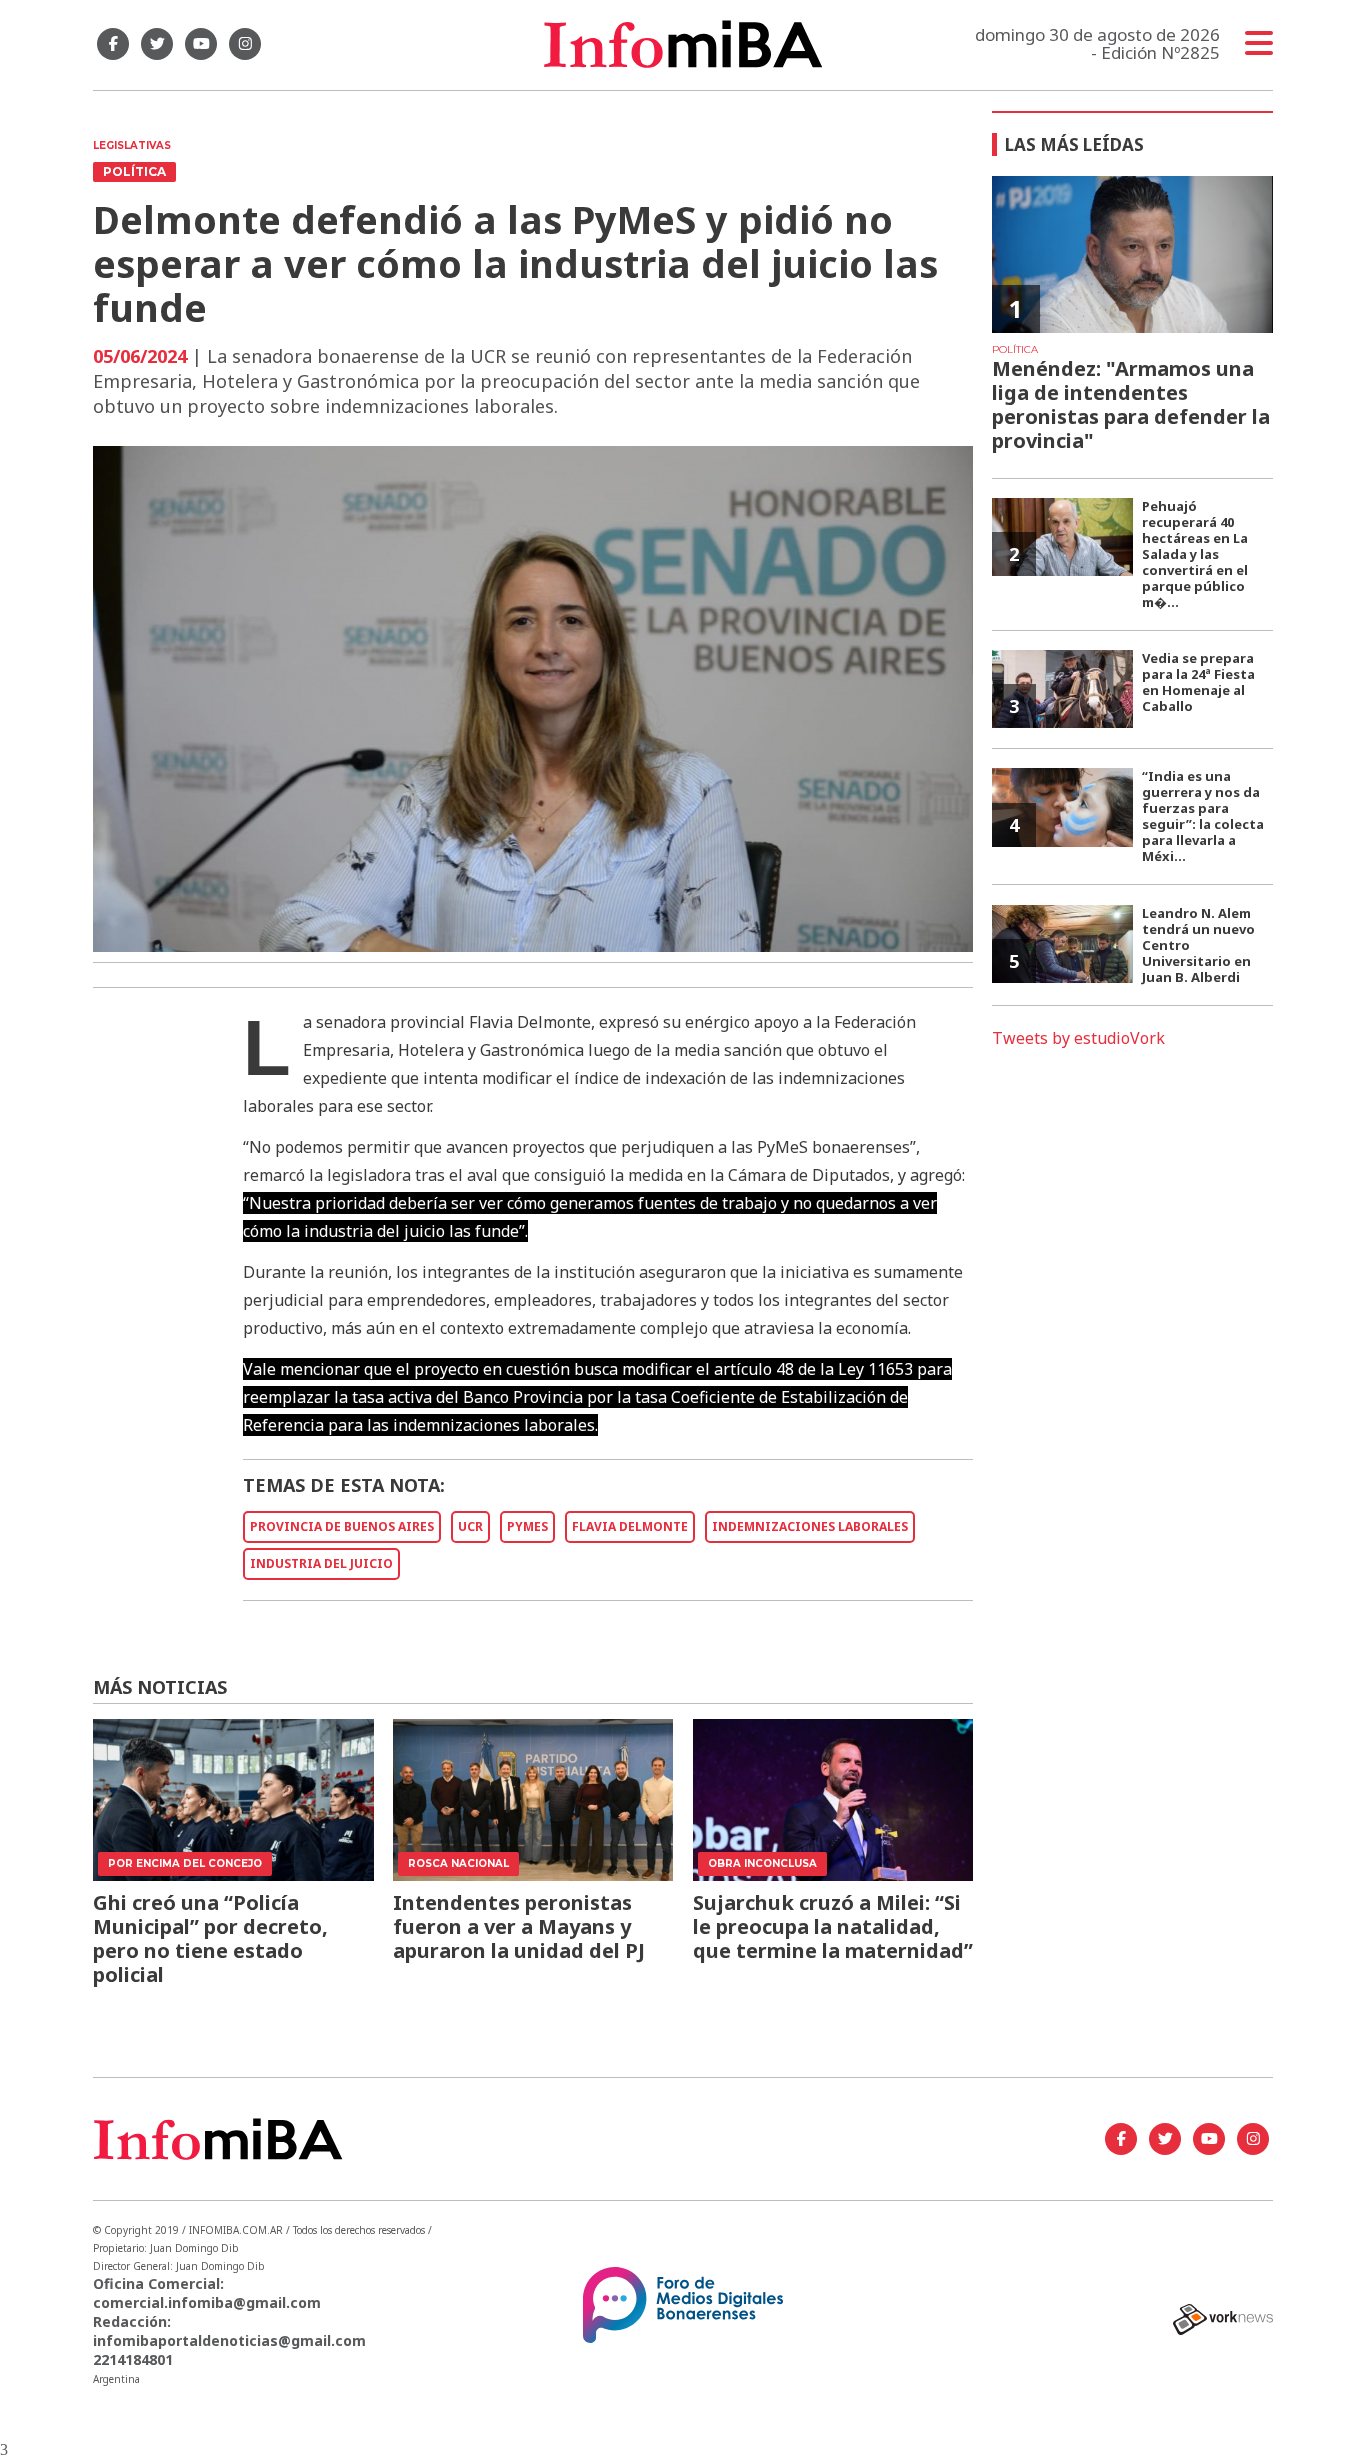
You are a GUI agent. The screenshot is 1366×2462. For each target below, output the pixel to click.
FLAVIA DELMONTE (630, 1526)
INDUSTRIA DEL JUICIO (321, 1563)
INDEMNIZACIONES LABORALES (810, 1526)
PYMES (527, 1526)
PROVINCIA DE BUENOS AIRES (342, 1526)
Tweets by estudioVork (1078, 1038)
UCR (470, 1526)
